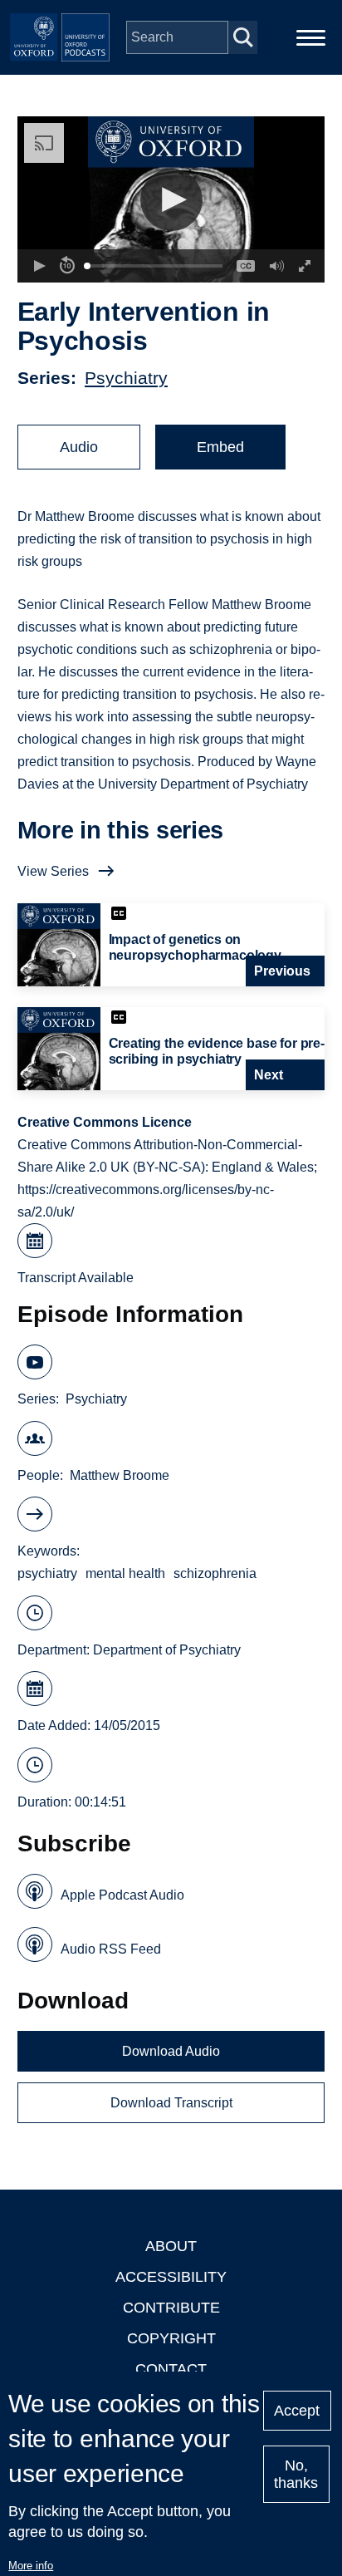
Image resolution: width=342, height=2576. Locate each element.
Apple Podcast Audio (122, 1895)
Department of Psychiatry (167, 1650)
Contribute (171, 2308)
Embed (220, 447)
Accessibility (171, 2277)
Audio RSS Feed (111, 1949)
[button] (171, 200)
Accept (297, 2411)
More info (31, 2566)
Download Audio (171, 2051)
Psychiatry (126, 378)
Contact (171, 2369)
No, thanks (296, 2474)
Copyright (171, 2338)
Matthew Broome (120, 1475)
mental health (125, 1573)
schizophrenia (215, 1573)
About (171, 2246)
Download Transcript (171, 2103)
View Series (53, 871)
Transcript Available (76, 1278)
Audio (79, 447)
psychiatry (47, 1573)
